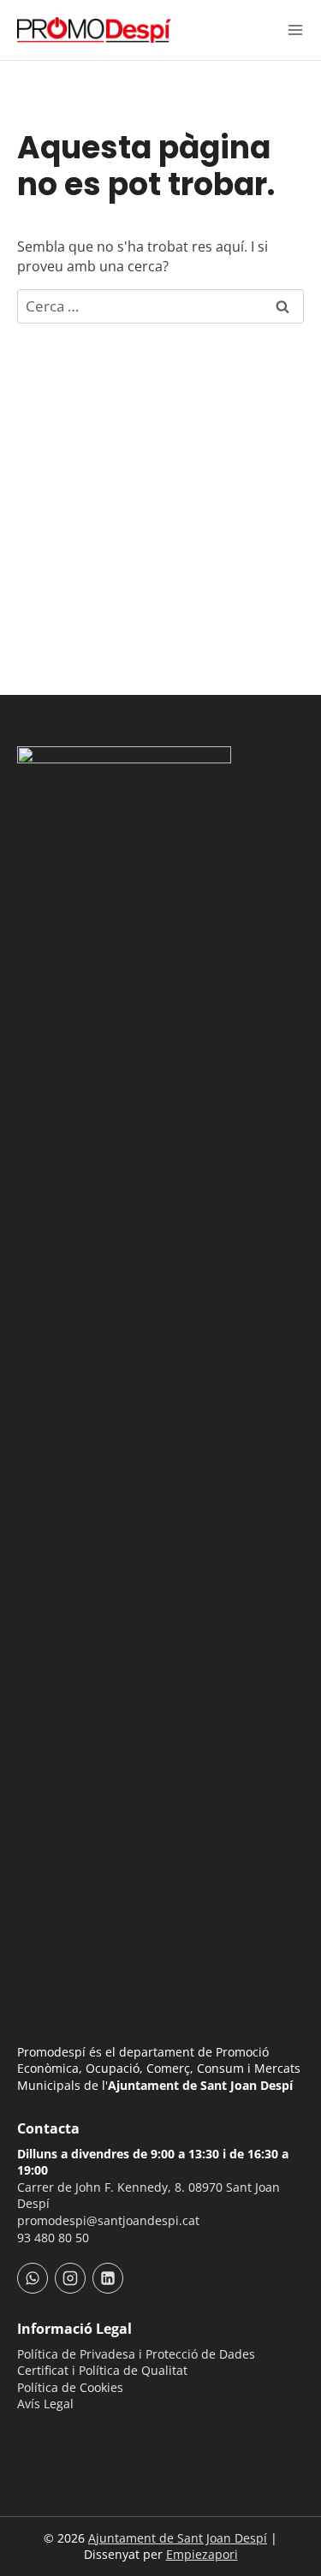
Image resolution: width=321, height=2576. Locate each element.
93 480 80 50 (53, 2238)
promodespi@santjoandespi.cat (108, 2220)
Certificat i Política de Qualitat (102, 2370)
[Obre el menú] (295, 30)
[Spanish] (50, 2435)
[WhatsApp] (33, 2278)
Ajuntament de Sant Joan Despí (178, 2538)
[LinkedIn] (108, 2278)
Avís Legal (45, 2404)
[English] (72, 2435)
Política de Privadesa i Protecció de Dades (136, 2354)
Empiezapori (202, 2554)
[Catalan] (27, 2435)
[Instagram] (70, 2278)
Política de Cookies (70, 2387)
